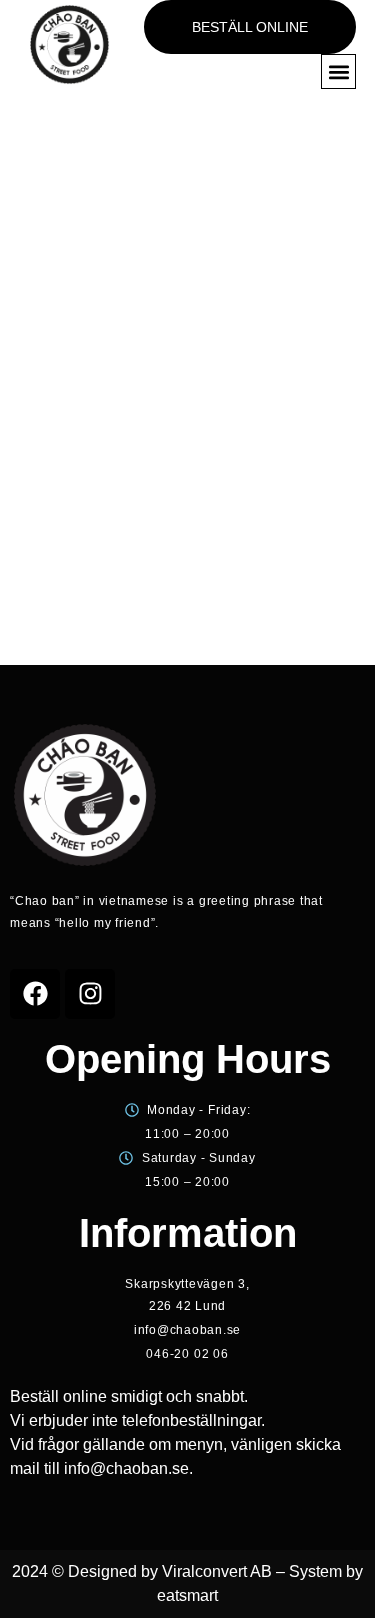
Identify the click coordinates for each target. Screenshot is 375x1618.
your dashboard (70, 615)
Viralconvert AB (217, 1571)
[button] (338, 71)
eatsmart (187, 1595)
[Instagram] (90, 994)
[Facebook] (35, 994)
